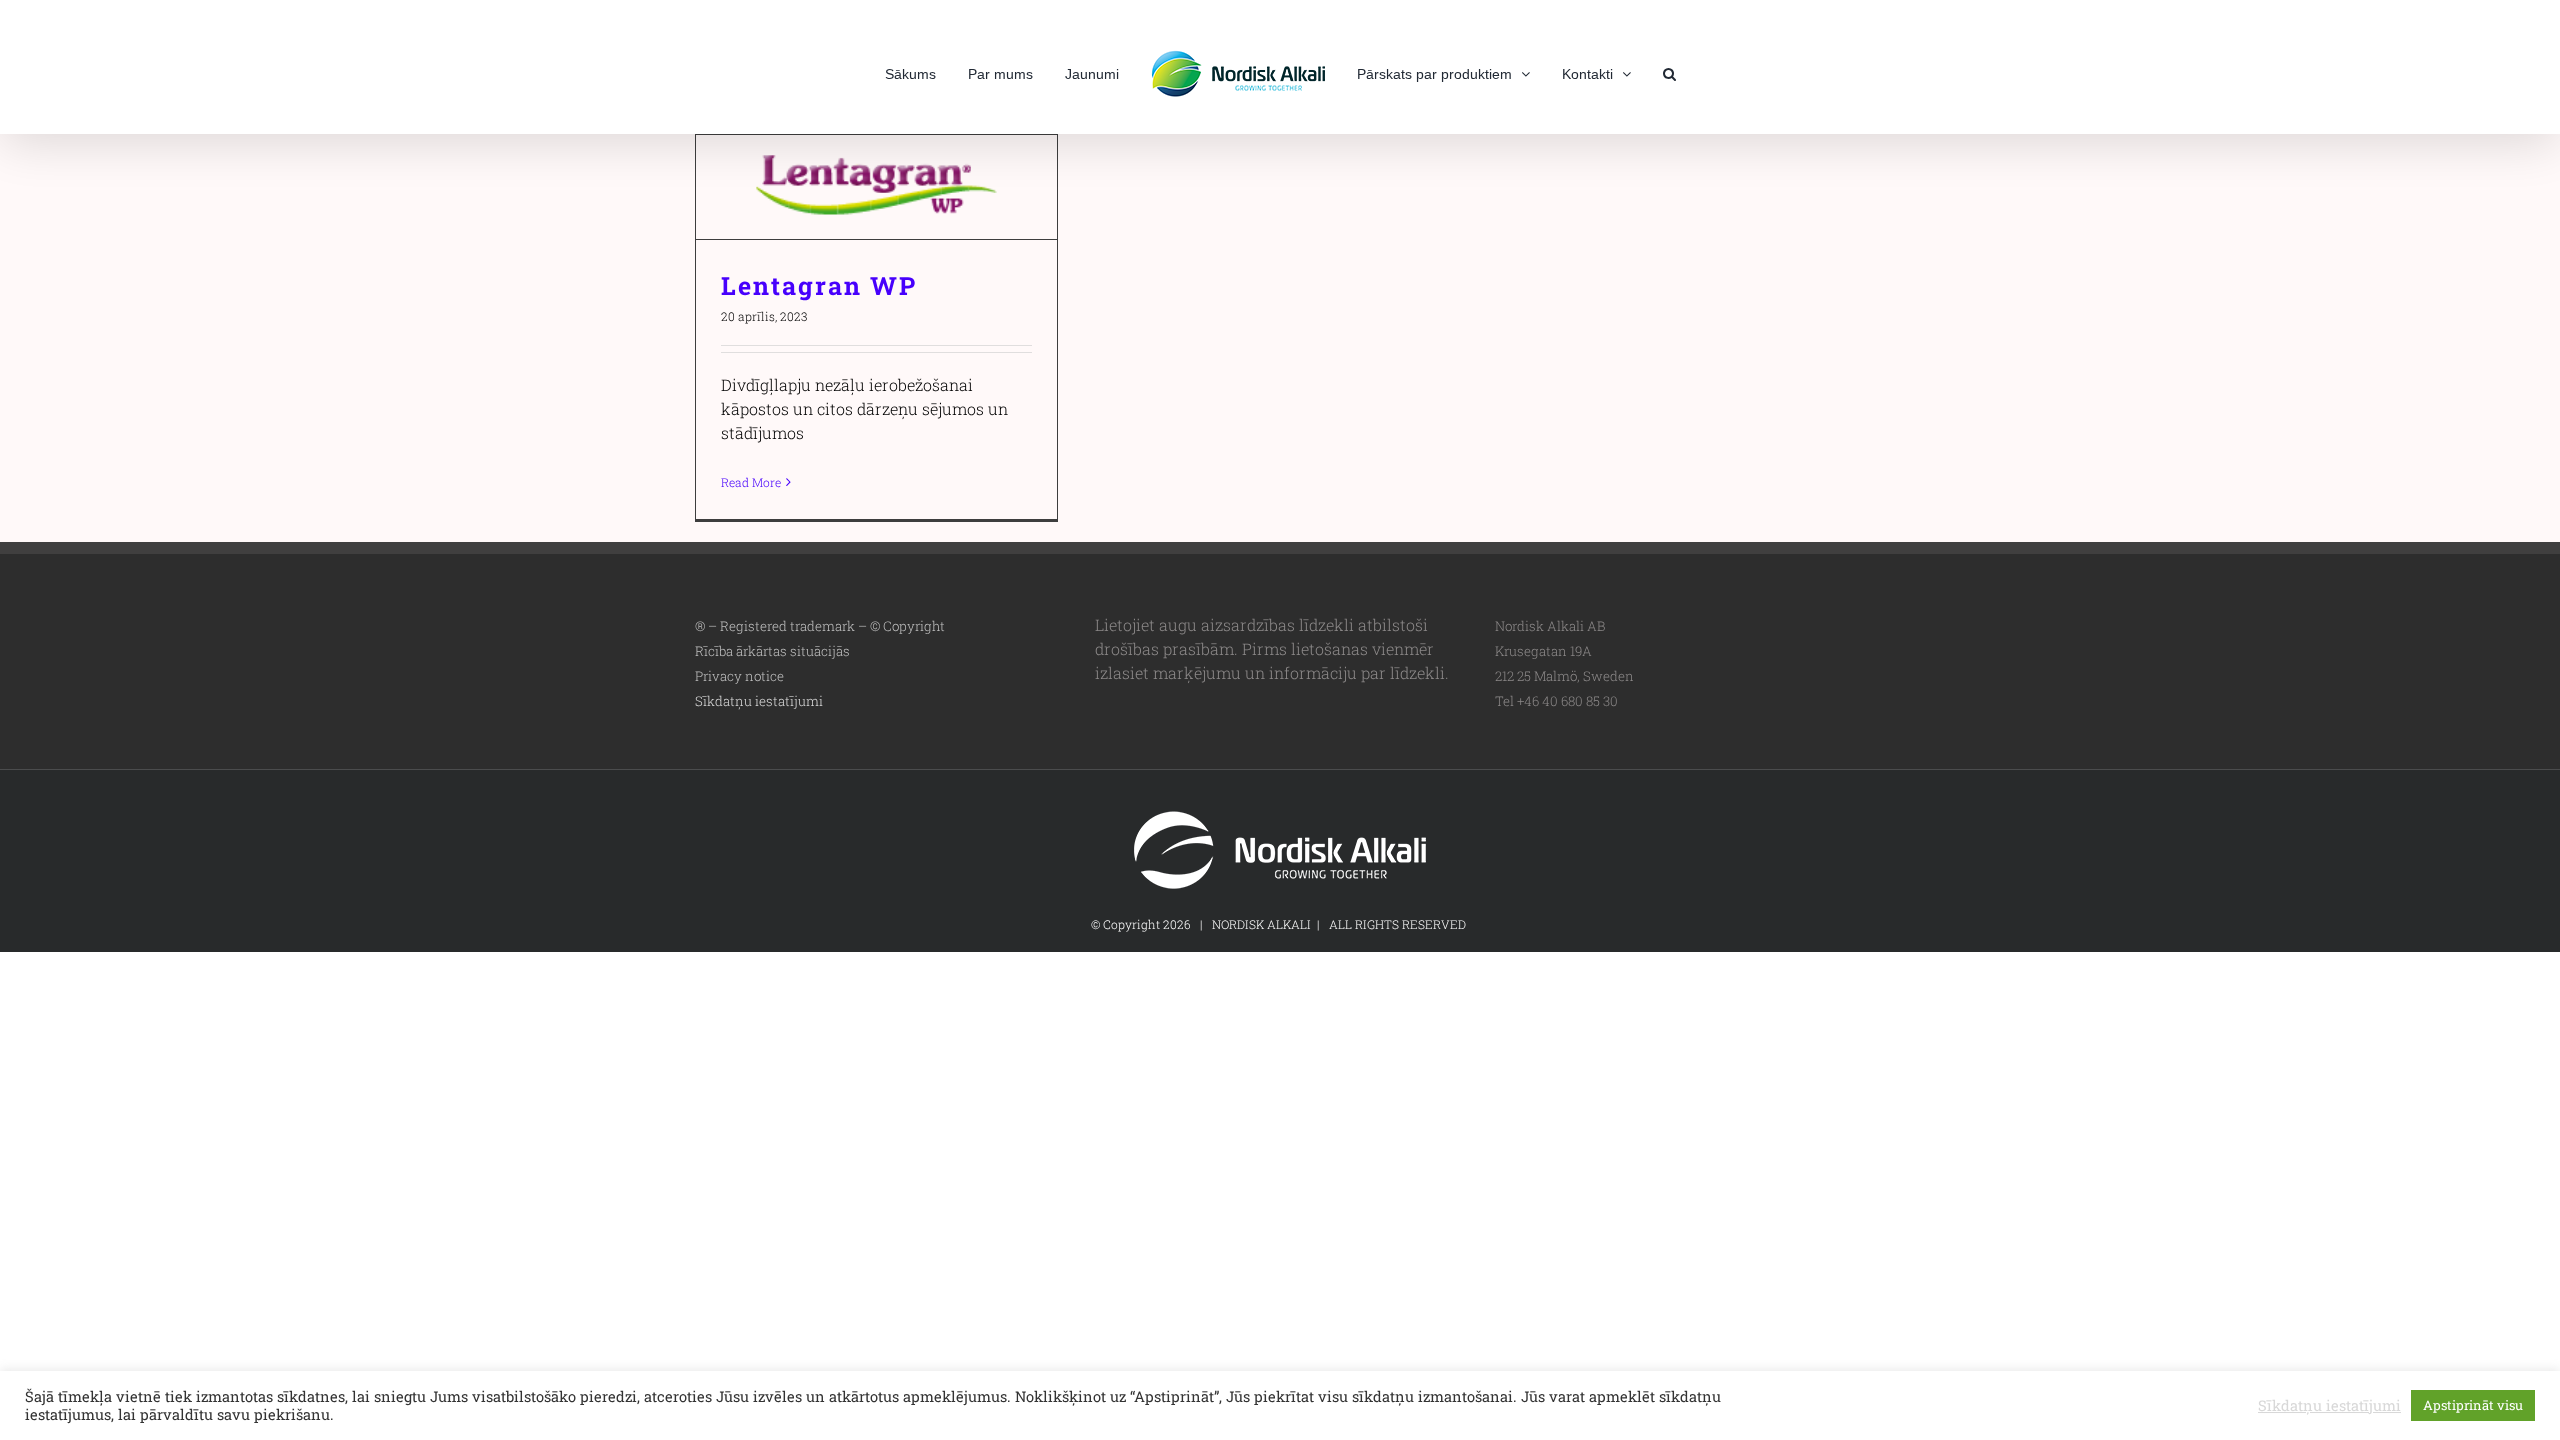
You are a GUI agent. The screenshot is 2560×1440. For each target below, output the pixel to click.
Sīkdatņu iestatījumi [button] (759, 701)
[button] (1635, 72)
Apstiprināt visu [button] (2473, 1405)
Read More (751, 482)
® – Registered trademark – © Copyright (820, 626)
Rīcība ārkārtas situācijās (772, 651)
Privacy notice (739, 676)
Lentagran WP (876, 187)
